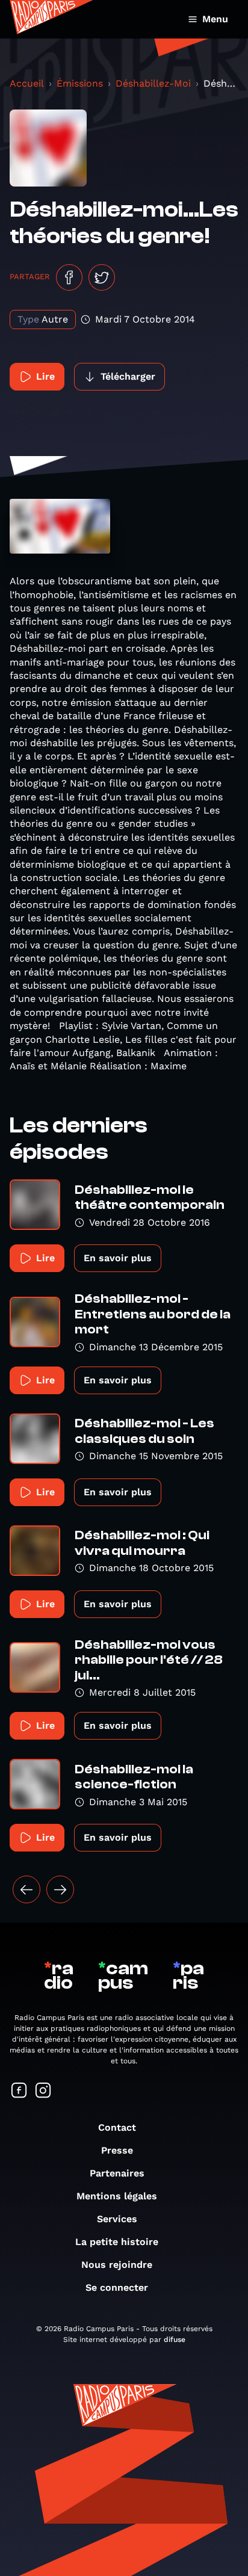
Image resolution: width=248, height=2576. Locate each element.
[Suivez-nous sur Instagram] (43, 2091)
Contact (117, 2127)
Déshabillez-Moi (153, 83)
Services (117, 2219)
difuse (175, 2340)
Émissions (80, 83)
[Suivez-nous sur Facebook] (19, 2091)
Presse (117, 2150)
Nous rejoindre (117, 2265)
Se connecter (117, 2287)
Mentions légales (117, 2196)
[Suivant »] (60, 1889)
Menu (215, 19)
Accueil (27, 83)
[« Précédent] (26, 1889)
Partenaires (117, 2173)
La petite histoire (117, 2242)
